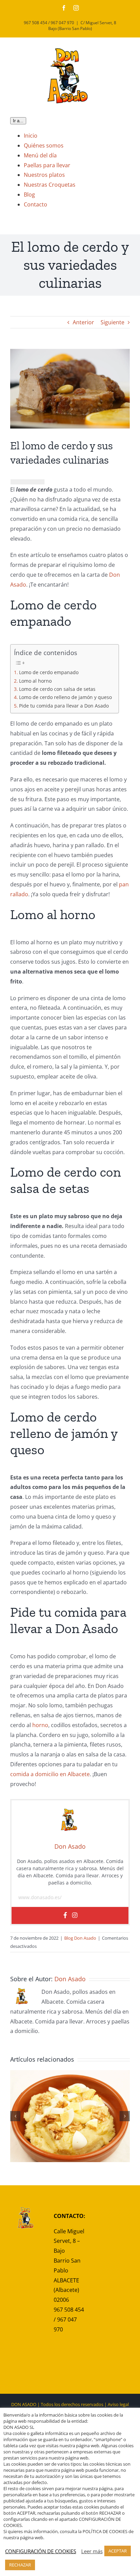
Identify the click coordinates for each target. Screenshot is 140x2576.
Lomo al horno (35, 681)
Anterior (83, 322)
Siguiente (112, 322)
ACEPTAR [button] (118, 2551)
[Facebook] (65, 1915)
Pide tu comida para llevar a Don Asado (64, 706)
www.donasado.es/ (40, 1897)
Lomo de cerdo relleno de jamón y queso (65, 697)
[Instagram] (75, 1915)
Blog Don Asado (80, 1938)
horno (40, 1725)
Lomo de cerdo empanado (49, 672)
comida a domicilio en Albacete (50, 1774)
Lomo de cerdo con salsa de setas (57, 689)
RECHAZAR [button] (20, 2565)
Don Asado (70, 1979)
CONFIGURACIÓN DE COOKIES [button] (41, 2551)
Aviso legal (118, 2404)
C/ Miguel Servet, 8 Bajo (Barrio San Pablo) (82, 26)
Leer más (92, 2551)
